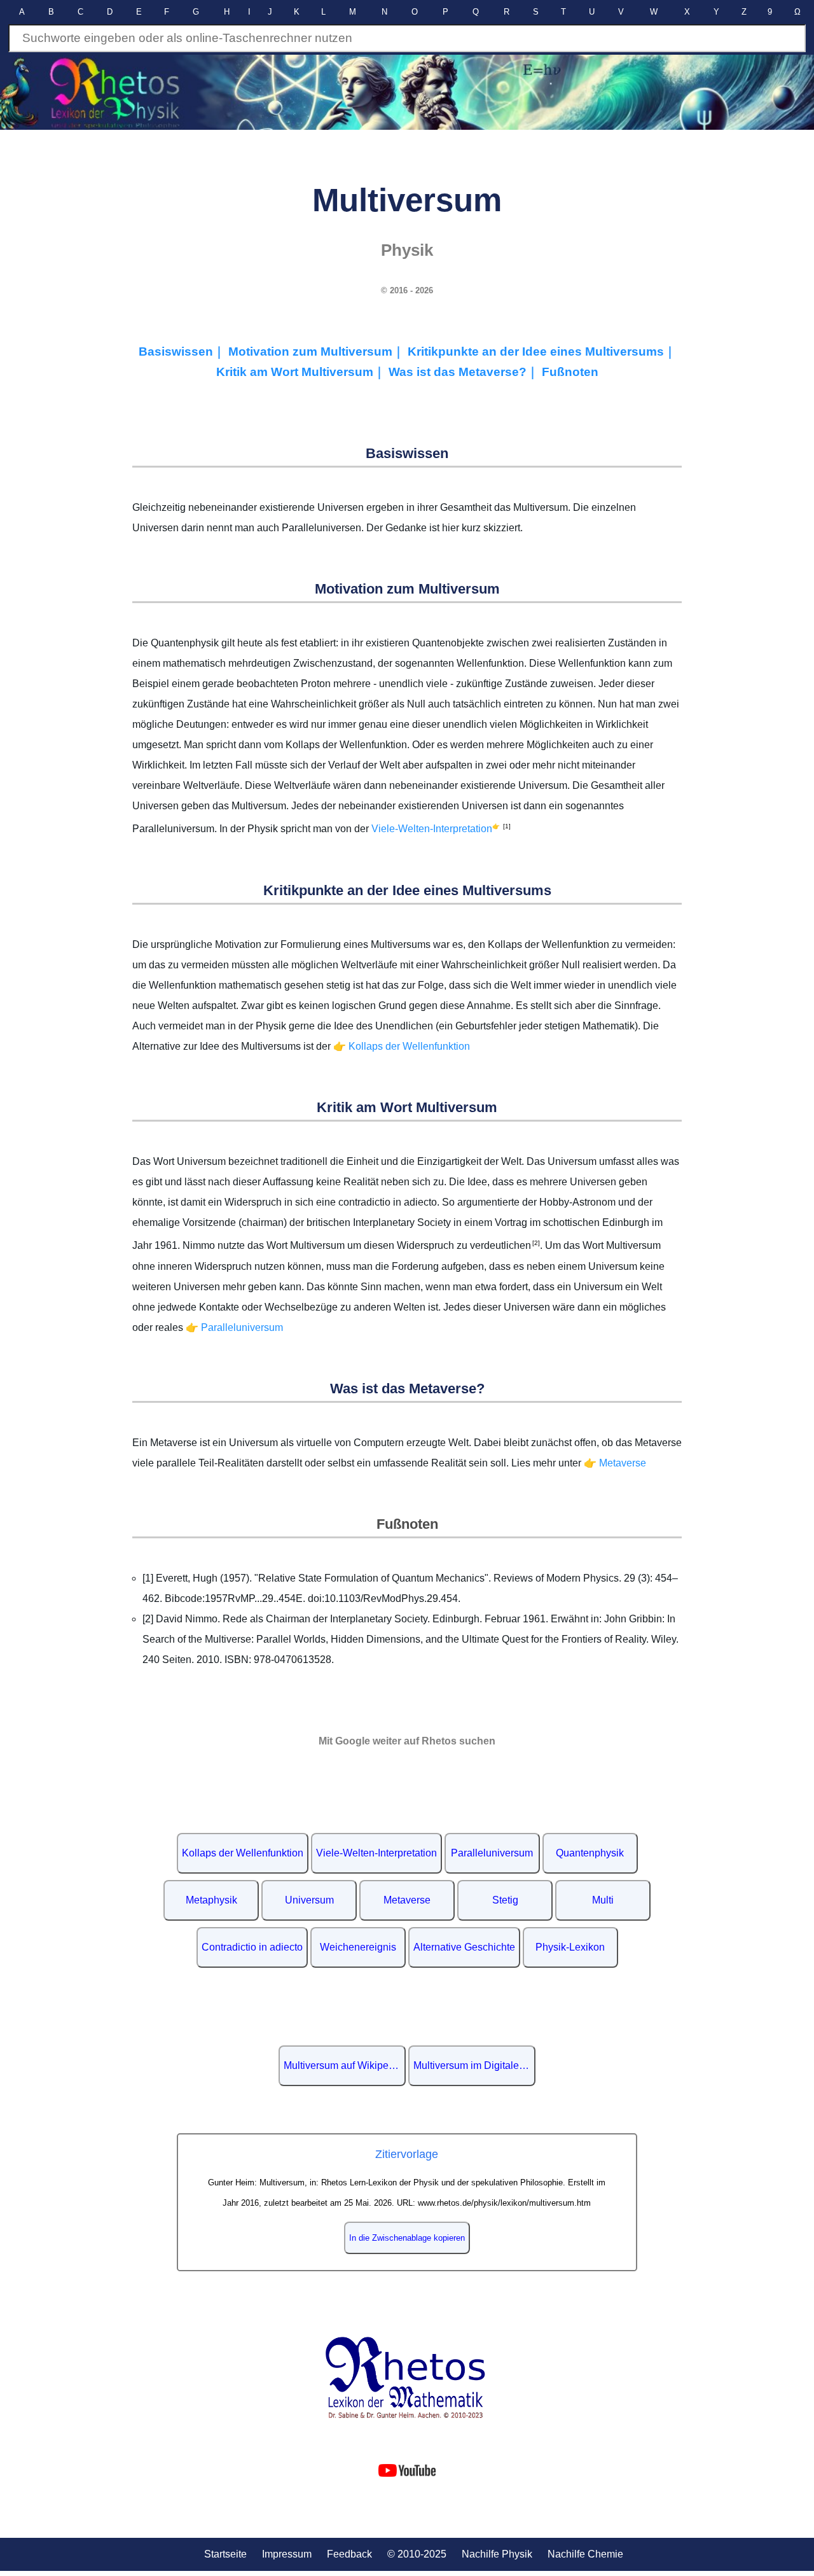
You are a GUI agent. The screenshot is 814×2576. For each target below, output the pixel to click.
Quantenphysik (590, 1853)
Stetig (505, 1900)
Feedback (349, 2554)
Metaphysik (211, 1900)
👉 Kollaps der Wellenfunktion (402, 1046)
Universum (309, 1900)
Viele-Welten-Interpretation (432, 829)
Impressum (287, 2554)
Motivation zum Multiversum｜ (318, 352)
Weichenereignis (358, 1947)
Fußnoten (570, 372)
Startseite (225, 2554)
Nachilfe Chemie (585, 2554)
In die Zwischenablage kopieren (407, 2238)
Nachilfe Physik (497, 2554)
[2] (535, 1243)
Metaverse (407, 1900)
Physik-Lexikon (570, 1947)
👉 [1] (501, 826)
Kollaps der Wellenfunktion (243, 1853)
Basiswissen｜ (183, 352)
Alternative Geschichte (464, 1947)
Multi (603, 1900)
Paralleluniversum (492, 1853)
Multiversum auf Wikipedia (343, 2065)
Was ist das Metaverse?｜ (465, 372)
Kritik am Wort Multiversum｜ (302, 372)
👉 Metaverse (615, 1463)
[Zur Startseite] (407, 2378)
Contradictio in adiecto (252, 1947)
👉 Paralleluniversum (234, 1327)
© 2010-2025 (417, 2554)
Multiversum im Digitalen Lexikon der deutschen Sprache (474, 2065)
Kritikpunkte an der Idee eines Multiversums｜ (542, 352)
